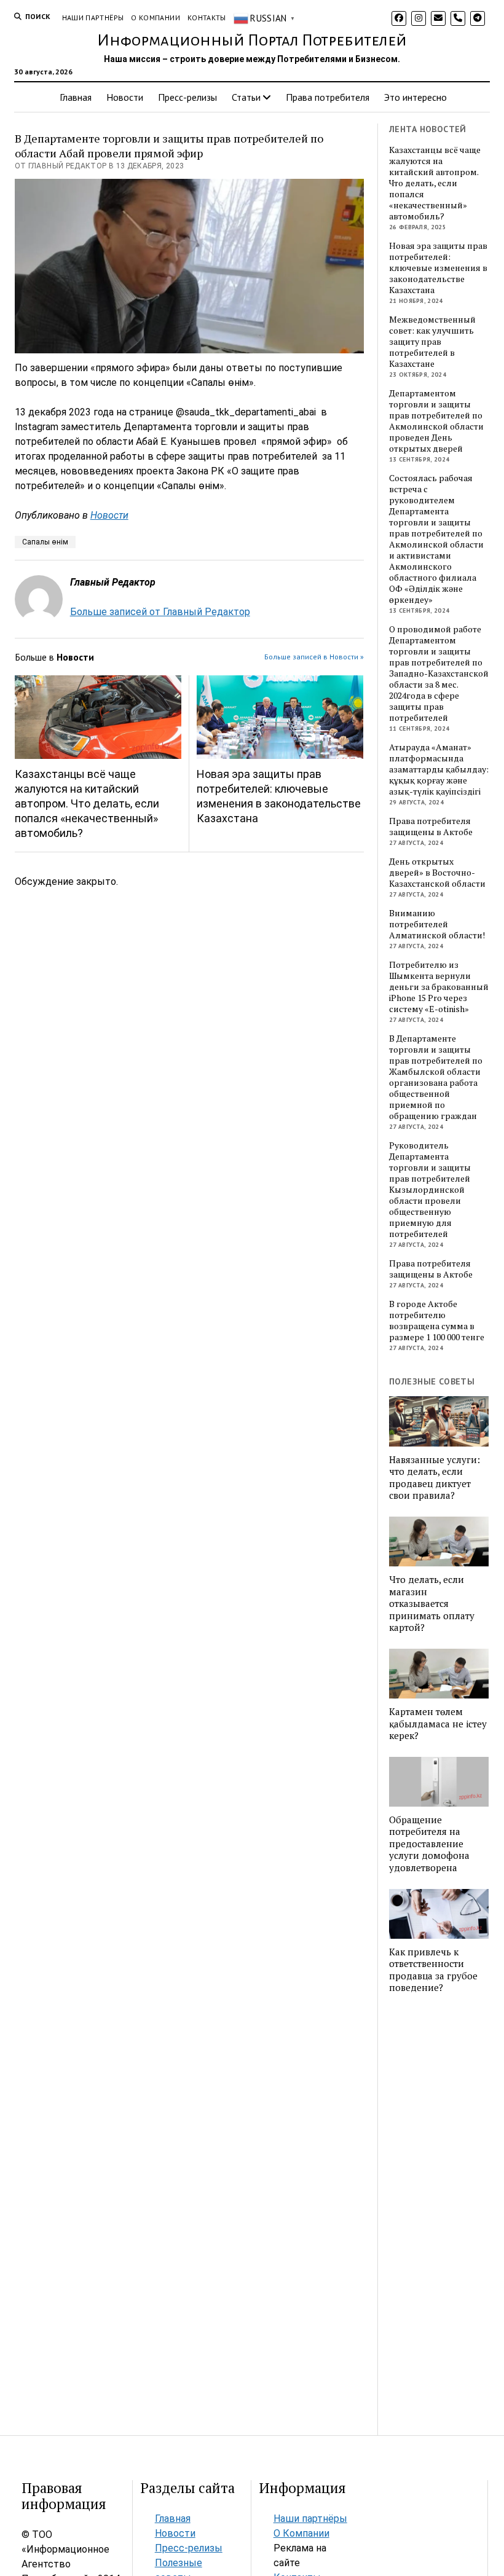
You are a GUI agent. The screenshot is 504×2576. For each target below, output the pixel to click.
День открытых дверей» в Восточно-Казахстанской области (437, 873)
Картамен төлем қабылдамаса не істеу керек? (438, 1724)
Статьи (246, 97)
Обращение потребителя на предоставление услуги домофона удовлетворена (429, 1844)
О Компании (156, 18)
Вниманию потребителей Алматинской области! (437, 924)
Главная (76, 97)
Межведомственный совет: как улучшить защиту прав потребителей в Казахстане (432, 342)
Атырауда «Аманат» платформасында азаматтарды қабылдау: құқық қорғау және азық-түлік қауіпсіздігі (439, 769)
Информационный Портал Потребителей (252, 41)
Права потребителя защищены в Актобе (431, 827)
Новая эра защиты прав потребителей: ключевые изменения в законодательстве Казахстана (279, 796)
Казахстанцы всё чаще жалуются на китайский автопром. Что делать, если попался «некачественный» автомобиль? (87, 803)
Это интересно (415, 97)
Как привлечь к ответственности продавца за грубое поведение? (433, 1970)
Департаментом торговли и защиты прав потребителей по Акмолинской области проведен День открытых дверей (436, 421)
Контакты (207, 18)
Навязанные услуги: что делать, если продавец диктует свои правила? (435, 1478)
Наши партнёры (93, 18)
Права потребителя (328, 97)
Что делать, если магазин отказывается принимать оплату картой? (432, 1604)
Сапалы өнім (45, 542)
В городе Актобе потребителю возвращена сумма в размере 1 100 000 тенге (437, 1321)
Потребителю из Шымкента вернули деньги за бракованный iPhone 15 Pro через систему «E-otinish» (439, 987)
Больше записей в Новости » (314, 657)
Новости (125, 97)
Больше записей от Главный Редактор (160, 612)
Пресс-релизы (187, 97)
